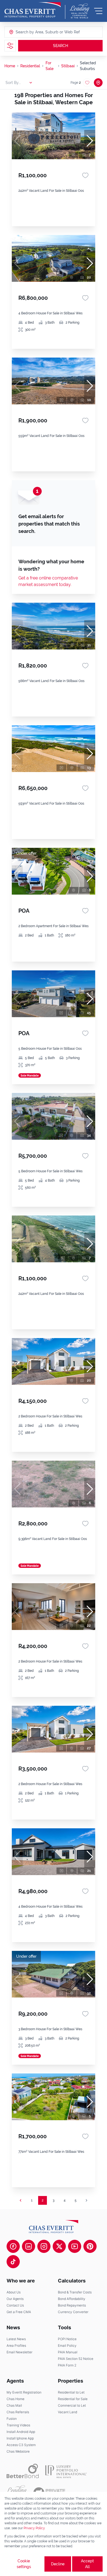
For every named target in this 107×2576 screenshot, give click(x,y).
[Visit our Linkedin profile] (29, 2246)
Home (10, 66)
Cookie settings (24, 2564)
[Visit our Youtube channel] (75, 2246)
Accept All (87, 2564)
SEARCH (60, 46)
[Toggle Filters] (10, 46)
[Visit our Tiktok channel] (13, 2262)
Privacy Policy (34, 2528)
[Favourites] (85, 175)
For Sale (50, 66)
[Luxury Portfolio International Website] (66, 2471)
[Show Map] (98, 83)
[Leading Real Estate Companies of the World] (80, 11)
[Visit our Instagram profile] (44, 2246)
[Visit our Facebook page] (13, 2246)
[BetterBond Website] (23, 2471)
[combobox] (37, 32)
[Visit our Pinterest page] (90, 2246)
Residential (30, 66)
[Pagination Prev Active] (21, 2200)
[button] (90, 141)
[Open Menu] (98, 11)
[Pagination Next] (86, 2200)
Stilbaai (68, 66)
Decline (58, 2564)
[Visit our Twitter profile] (59, 2246)
